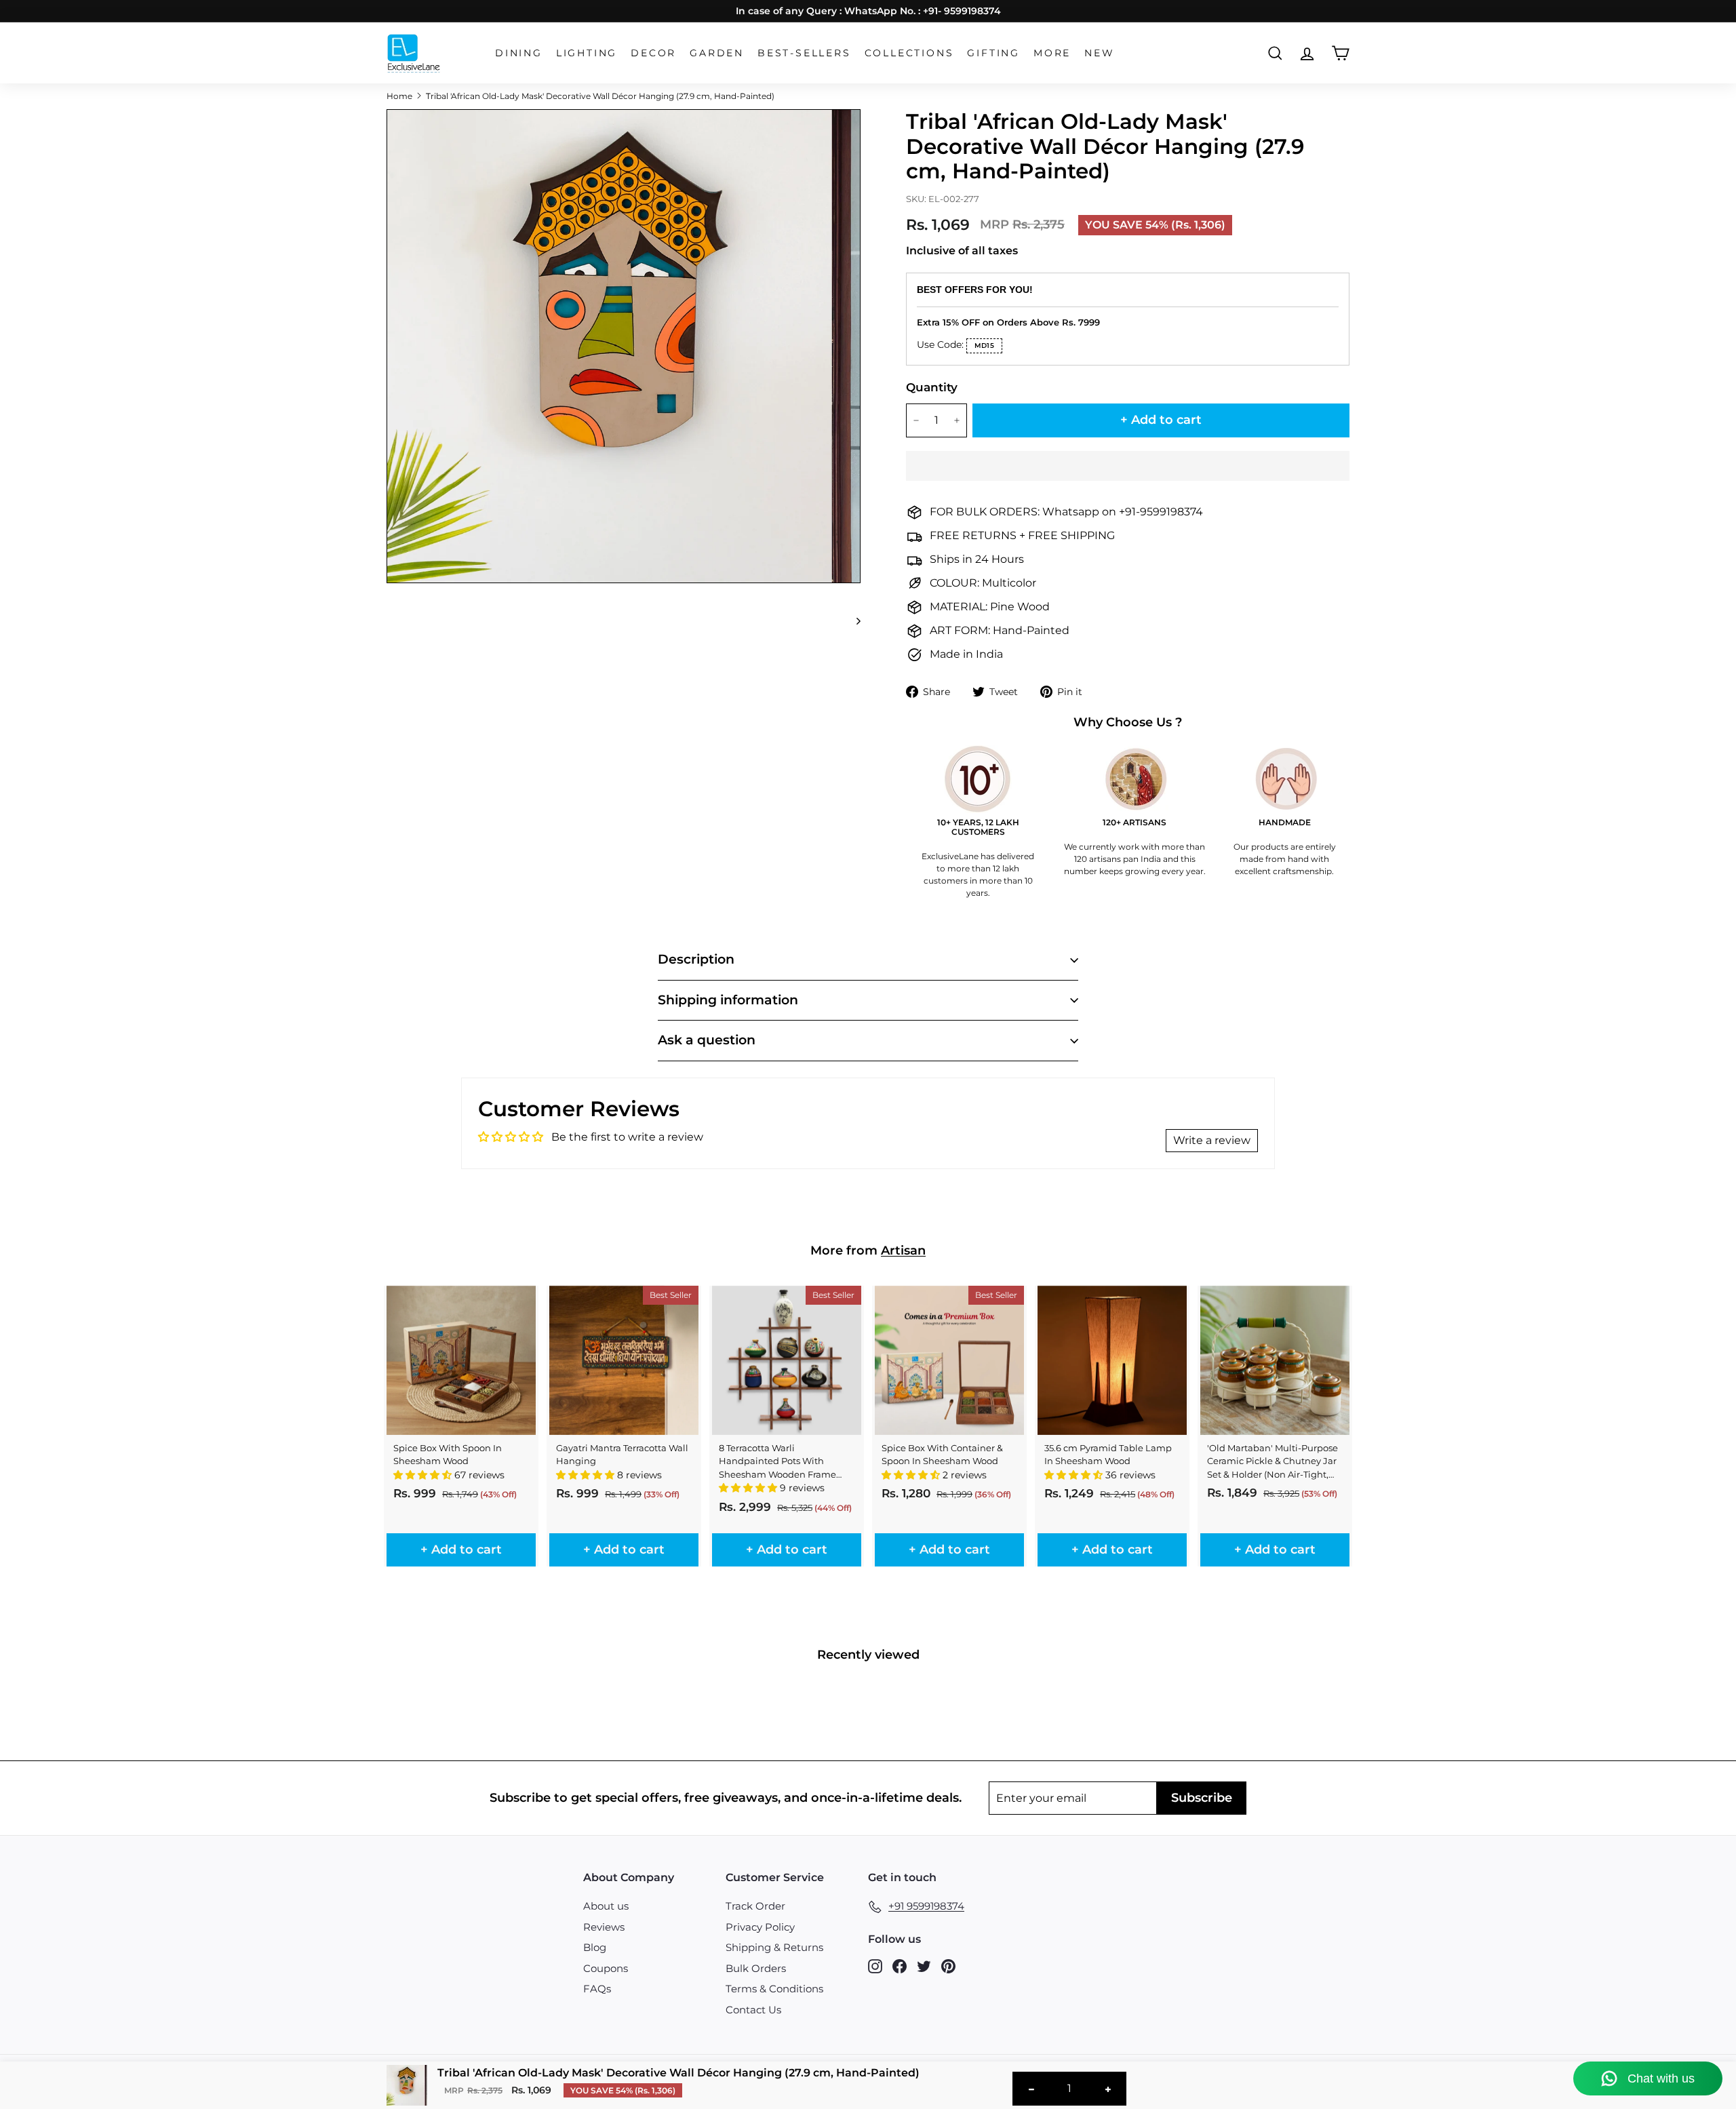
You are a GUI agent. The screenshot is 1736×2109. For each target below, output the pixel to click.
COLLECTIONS (909, 53)
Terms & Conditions (774, 1989)
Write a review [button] (1212, 1140)
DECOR (653, 53)
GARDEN (717, 53)
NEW (1099, 53)
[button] (1128, 466)
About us (606, 1906)
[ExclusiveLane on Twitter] (924, 1966)
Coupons (606, 1968)
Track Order (755, 1906)
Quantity (932, 387)
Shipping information (728, 1000)
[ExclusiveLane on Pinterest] (948, 1966)
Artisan (903, 1250)
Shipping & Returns (774, 1947)
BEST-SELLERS (804, 53)
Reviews (604, 1927)
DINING (519, 53)
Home (399, 96)
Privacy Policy (760, 1927)
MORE (1052, 53)
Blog (595, 1947)
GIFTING (993, 53)
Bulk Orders (756, 1968)
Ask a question (707, 1040)
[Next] (852, 620)
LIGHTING (587, 53)
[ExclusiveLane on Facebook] (900, 1966)
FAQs (597, 1989)
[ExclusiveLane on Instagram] (875, 1966)
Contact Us (753, 2010)
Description (696, 959)
